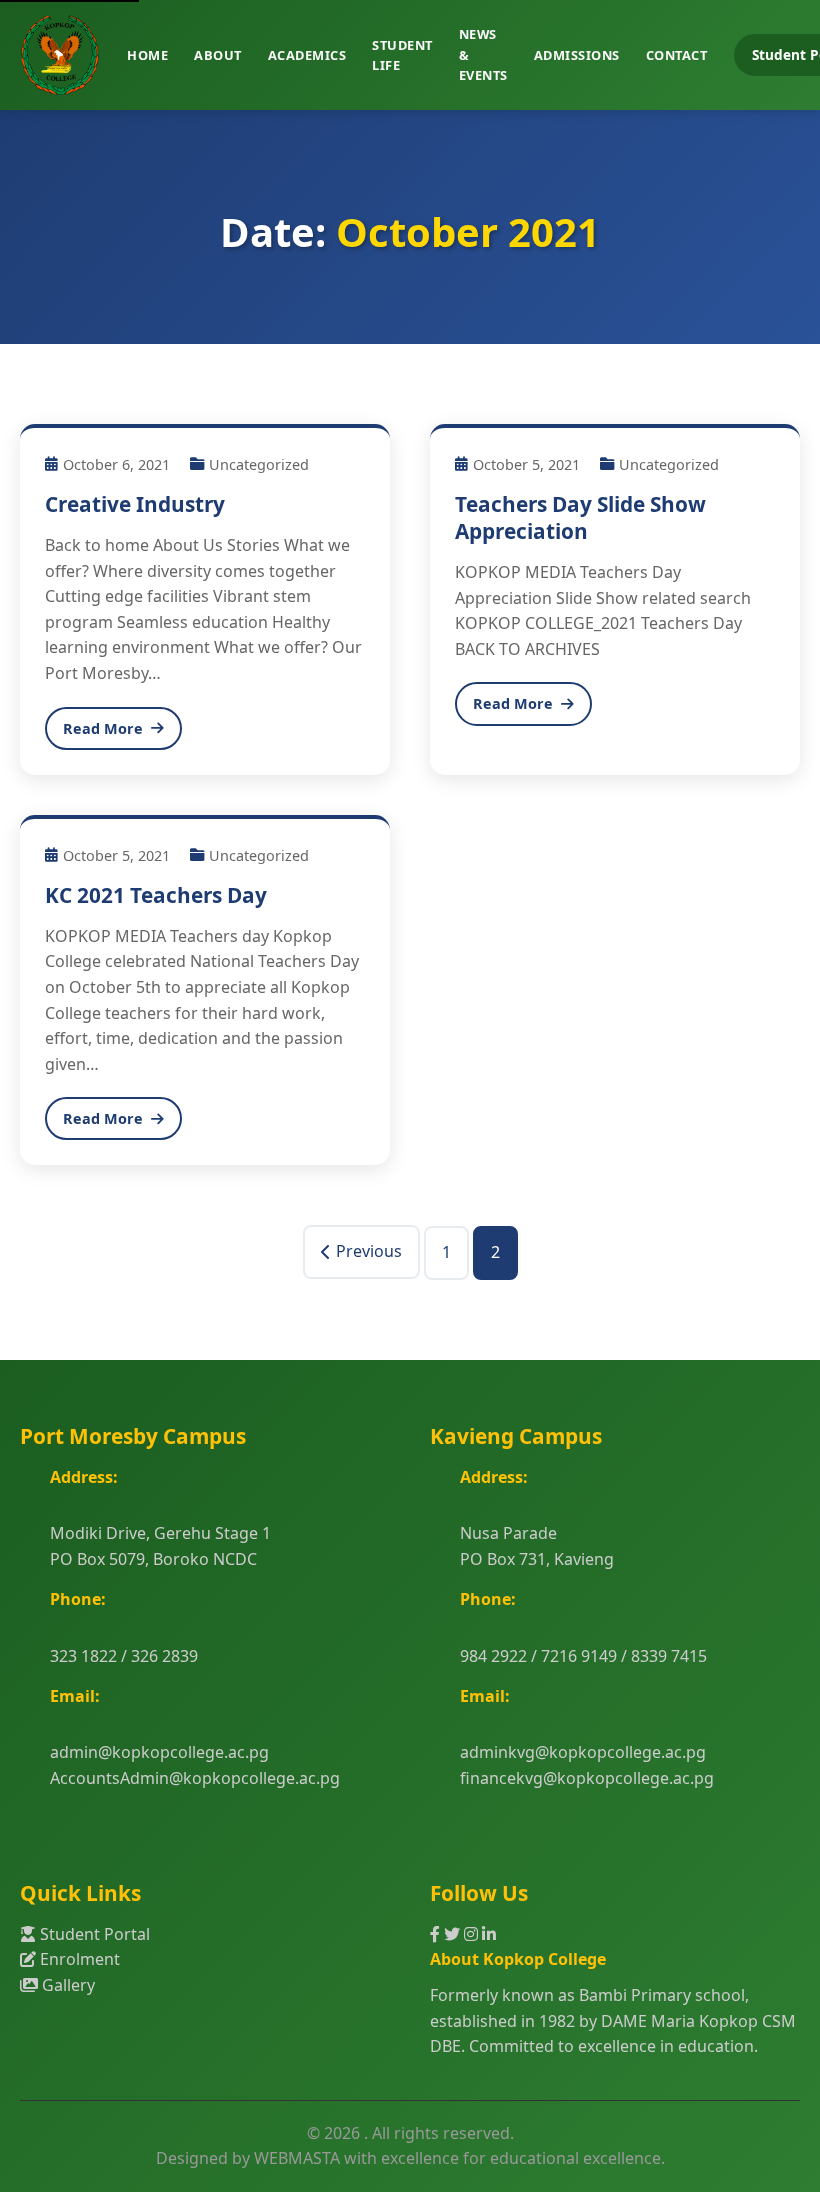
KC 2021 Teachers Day (156, 895)
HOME (147, 55)
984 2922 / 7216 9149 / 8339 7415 (583, 1656)
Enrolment (78, 1959)
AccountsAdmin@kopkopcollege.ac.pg (195, 1778)
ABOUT (218, 55)
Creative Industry (135, 504)
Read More (103, 728)
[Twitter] (454, 1934)
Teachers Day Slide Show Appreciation (580, 517)
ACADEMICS (307, 55)
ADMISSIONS (577, 55)
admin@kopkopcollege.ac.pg (159, 1752)
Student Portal (93, 1934)
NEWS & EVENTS (483, 54)
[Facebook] (437, 1934)
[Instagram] (473, 1934)
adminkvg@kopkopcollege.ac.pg (583, 1752)
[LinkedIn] (489, 1934)
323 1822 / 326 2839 (124, 1656)
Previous (369, 1251)
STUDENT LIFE (402, 55)
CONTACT (677, 55)
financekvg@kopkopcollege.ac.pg (587, 1778)
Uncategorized (259, 464)
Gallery (66, 1985)
